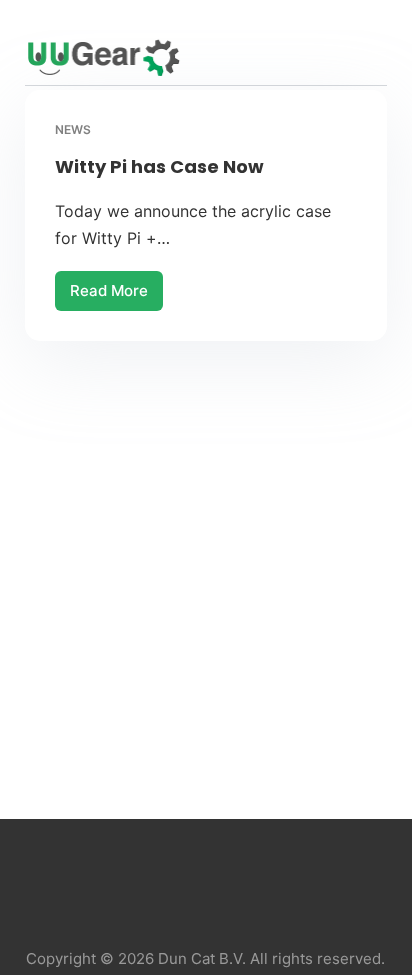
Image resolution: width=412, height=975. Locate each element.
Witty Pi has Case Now (159, 166)
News (73, 129)
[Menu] (378, 58)
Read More (109, 296)
